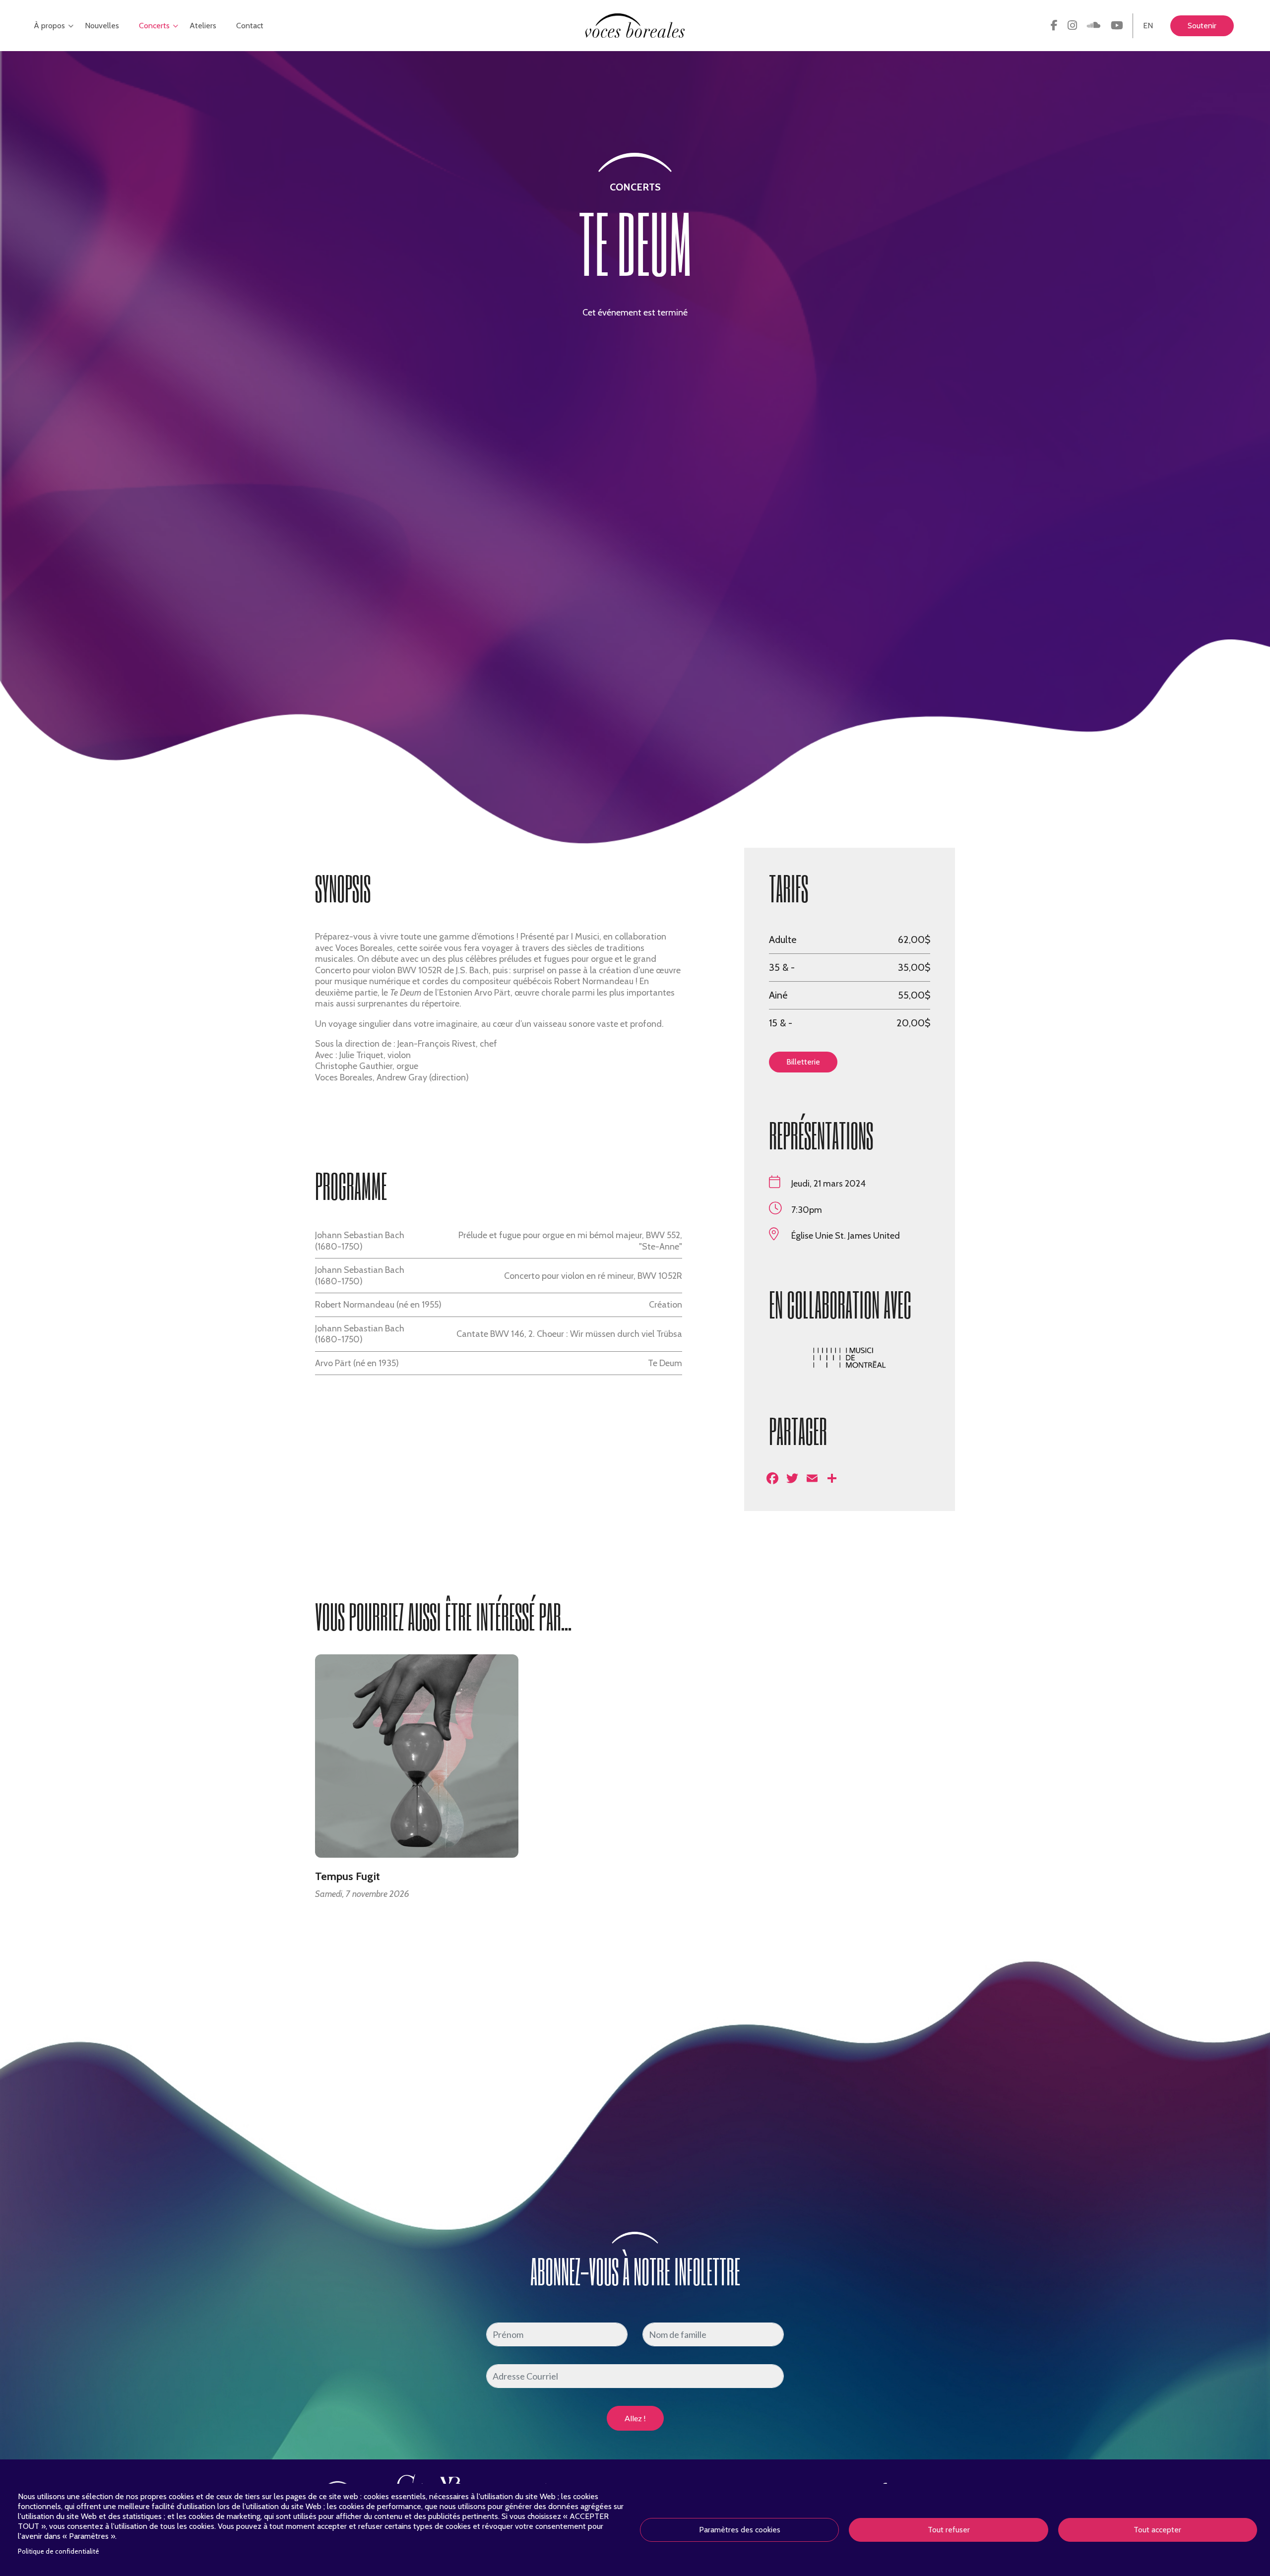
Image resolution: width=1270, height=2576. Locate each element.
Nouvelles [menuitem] (102, 26)
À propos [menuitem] (47, 36)
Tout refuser (949, 2530)
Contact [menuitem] (250, 26)
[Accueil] (635, 25)
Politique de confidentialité (59, 2551)
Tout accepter (1157, 2530)
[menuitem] (1054, 26)
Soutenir (1202, 26)
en (1148, 26)
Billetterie (803, 1062)
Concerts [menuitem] (152, 36)
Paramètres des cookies (740, 2530)
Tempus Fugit (348, 1877)
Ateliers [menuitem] (203, 26)
